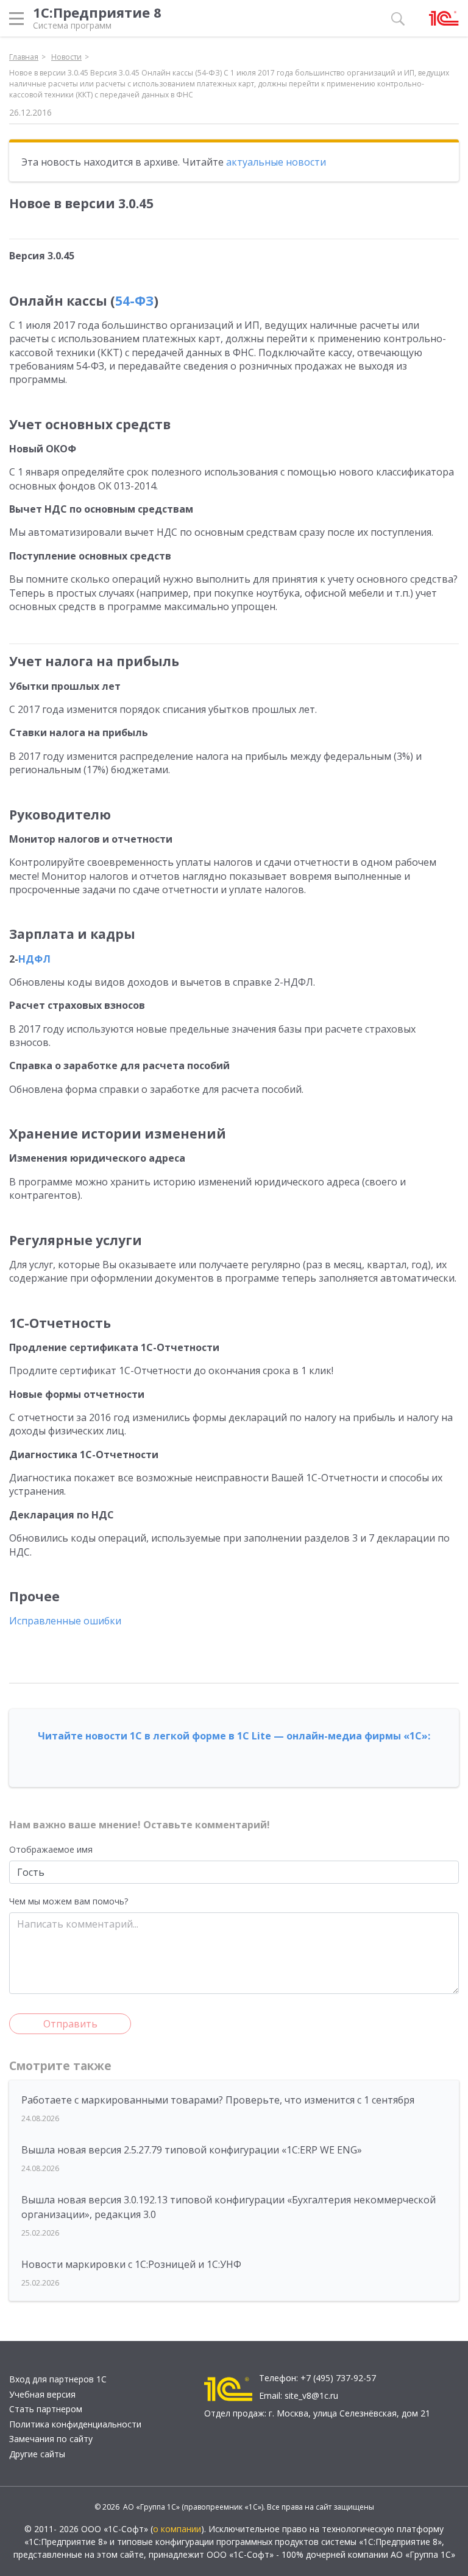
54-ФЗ (134, 301)
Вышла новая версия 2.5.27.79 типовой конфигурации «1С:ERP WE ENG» (192, 2150)
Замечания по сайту (51, 2439)
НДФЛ (34, 959)
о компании (177, 2529)
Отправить (70, 2024)
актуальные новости (276, 162)
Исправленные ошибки (65, 1621)
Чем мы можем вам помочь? (69, 1901)
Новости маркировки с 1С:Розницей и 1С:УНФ (131, 2264)
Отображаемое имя (51, 1849)
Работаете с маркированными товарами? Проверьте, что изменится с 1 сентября (218, 2100)
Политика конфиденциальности (75, 2424)
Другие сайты (37, 2454)
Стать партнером (46, 2409)
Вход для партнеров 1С (58, 2379)
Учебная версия (42, 2394)
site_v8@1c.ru (311, 2395)
